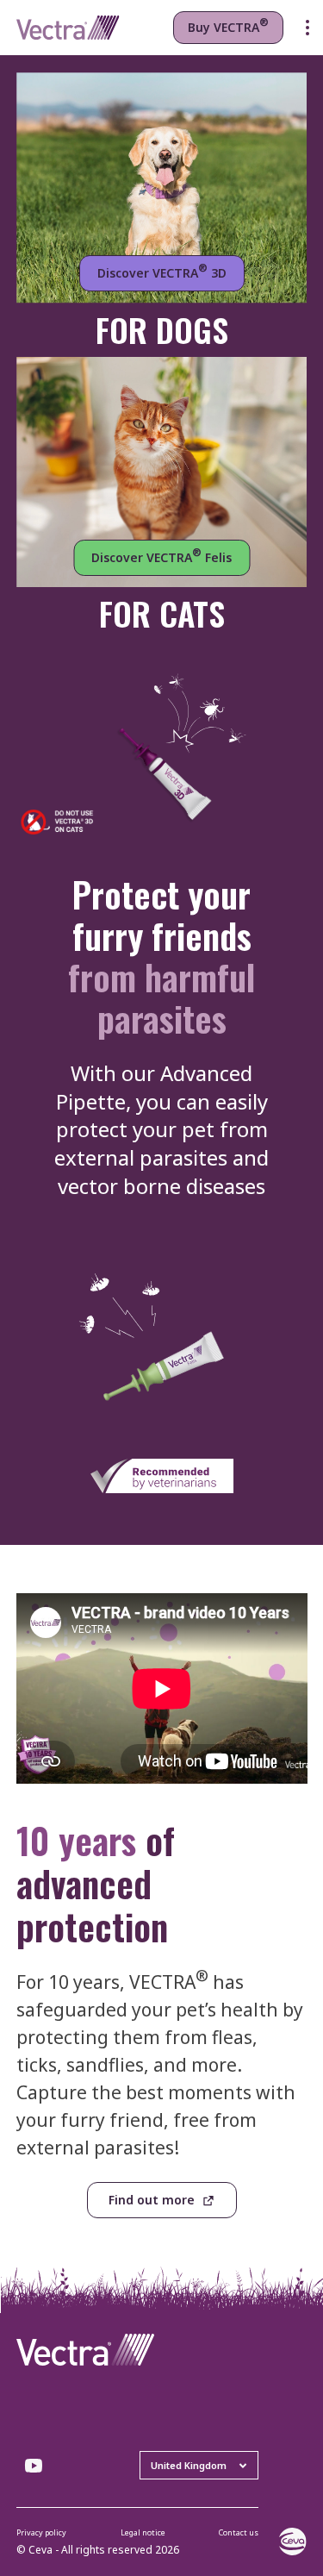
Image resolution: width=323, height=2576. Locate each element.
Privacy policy (41, 2532)
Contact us (239, 2532)
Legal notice (143, 2532)
